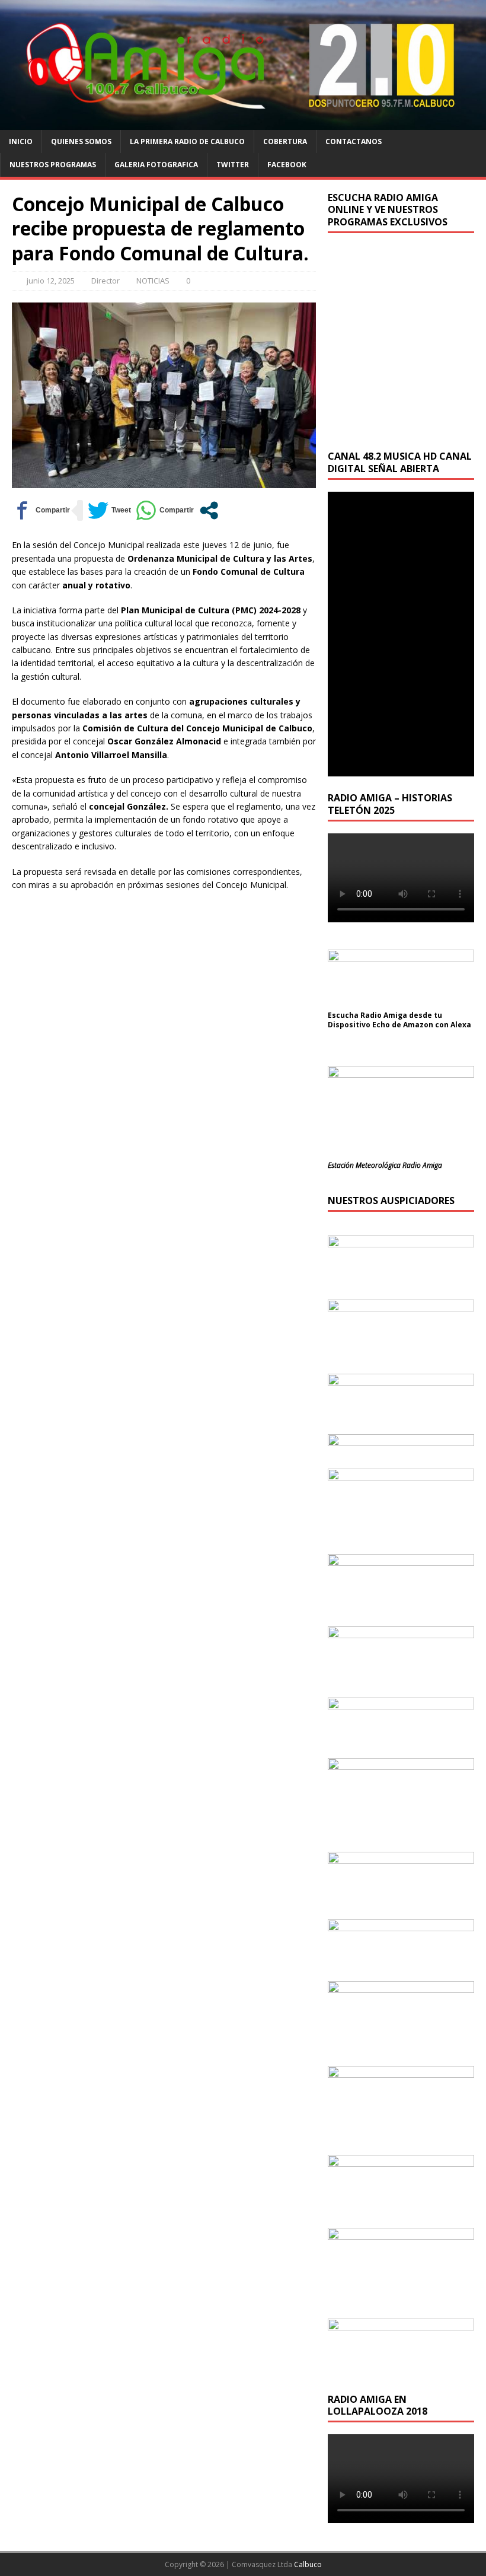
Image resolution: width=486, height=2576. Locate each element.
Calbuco (308, 2564)
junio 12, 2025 (51, 281)
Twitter (233, 165)
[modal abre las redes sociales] (209, 510)
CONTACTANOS (354, 141)
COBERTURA (285, 141)
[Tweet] (109, 510)
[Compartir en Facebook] (41, 510)
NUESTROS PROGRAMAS (53, 165)
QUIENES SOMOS (81, 141)
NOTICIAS (153, 281)
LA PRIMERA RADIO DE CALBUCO (187, 141)
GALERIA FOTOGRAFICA (156, 165)
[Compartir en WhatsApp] (165, 510)
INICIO (21, 141)
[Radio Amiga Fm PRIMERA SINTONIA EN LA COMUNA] (243, 123)
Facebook (287, 165)
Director (105, 281)
